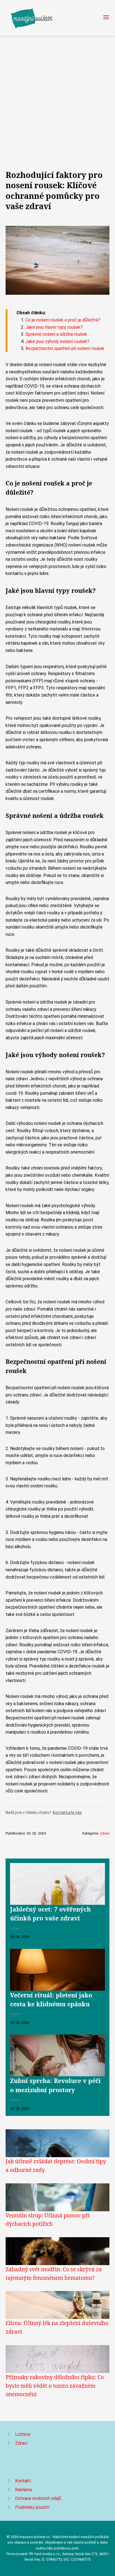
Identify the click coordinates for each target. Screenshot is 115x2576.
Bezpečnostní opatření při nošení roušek (65, 348)
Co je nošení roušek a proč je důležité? (63, 320)
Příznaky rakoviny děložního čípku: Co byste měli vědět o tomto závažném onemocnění (55, 2386)
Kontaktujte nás (67, 1813)
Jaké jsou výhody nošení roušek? (57, 341)
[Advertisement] (57, 96)
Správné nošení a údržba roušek (56, 334)
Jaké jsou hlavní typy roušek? (54, 327)
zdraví (105, 1833)
